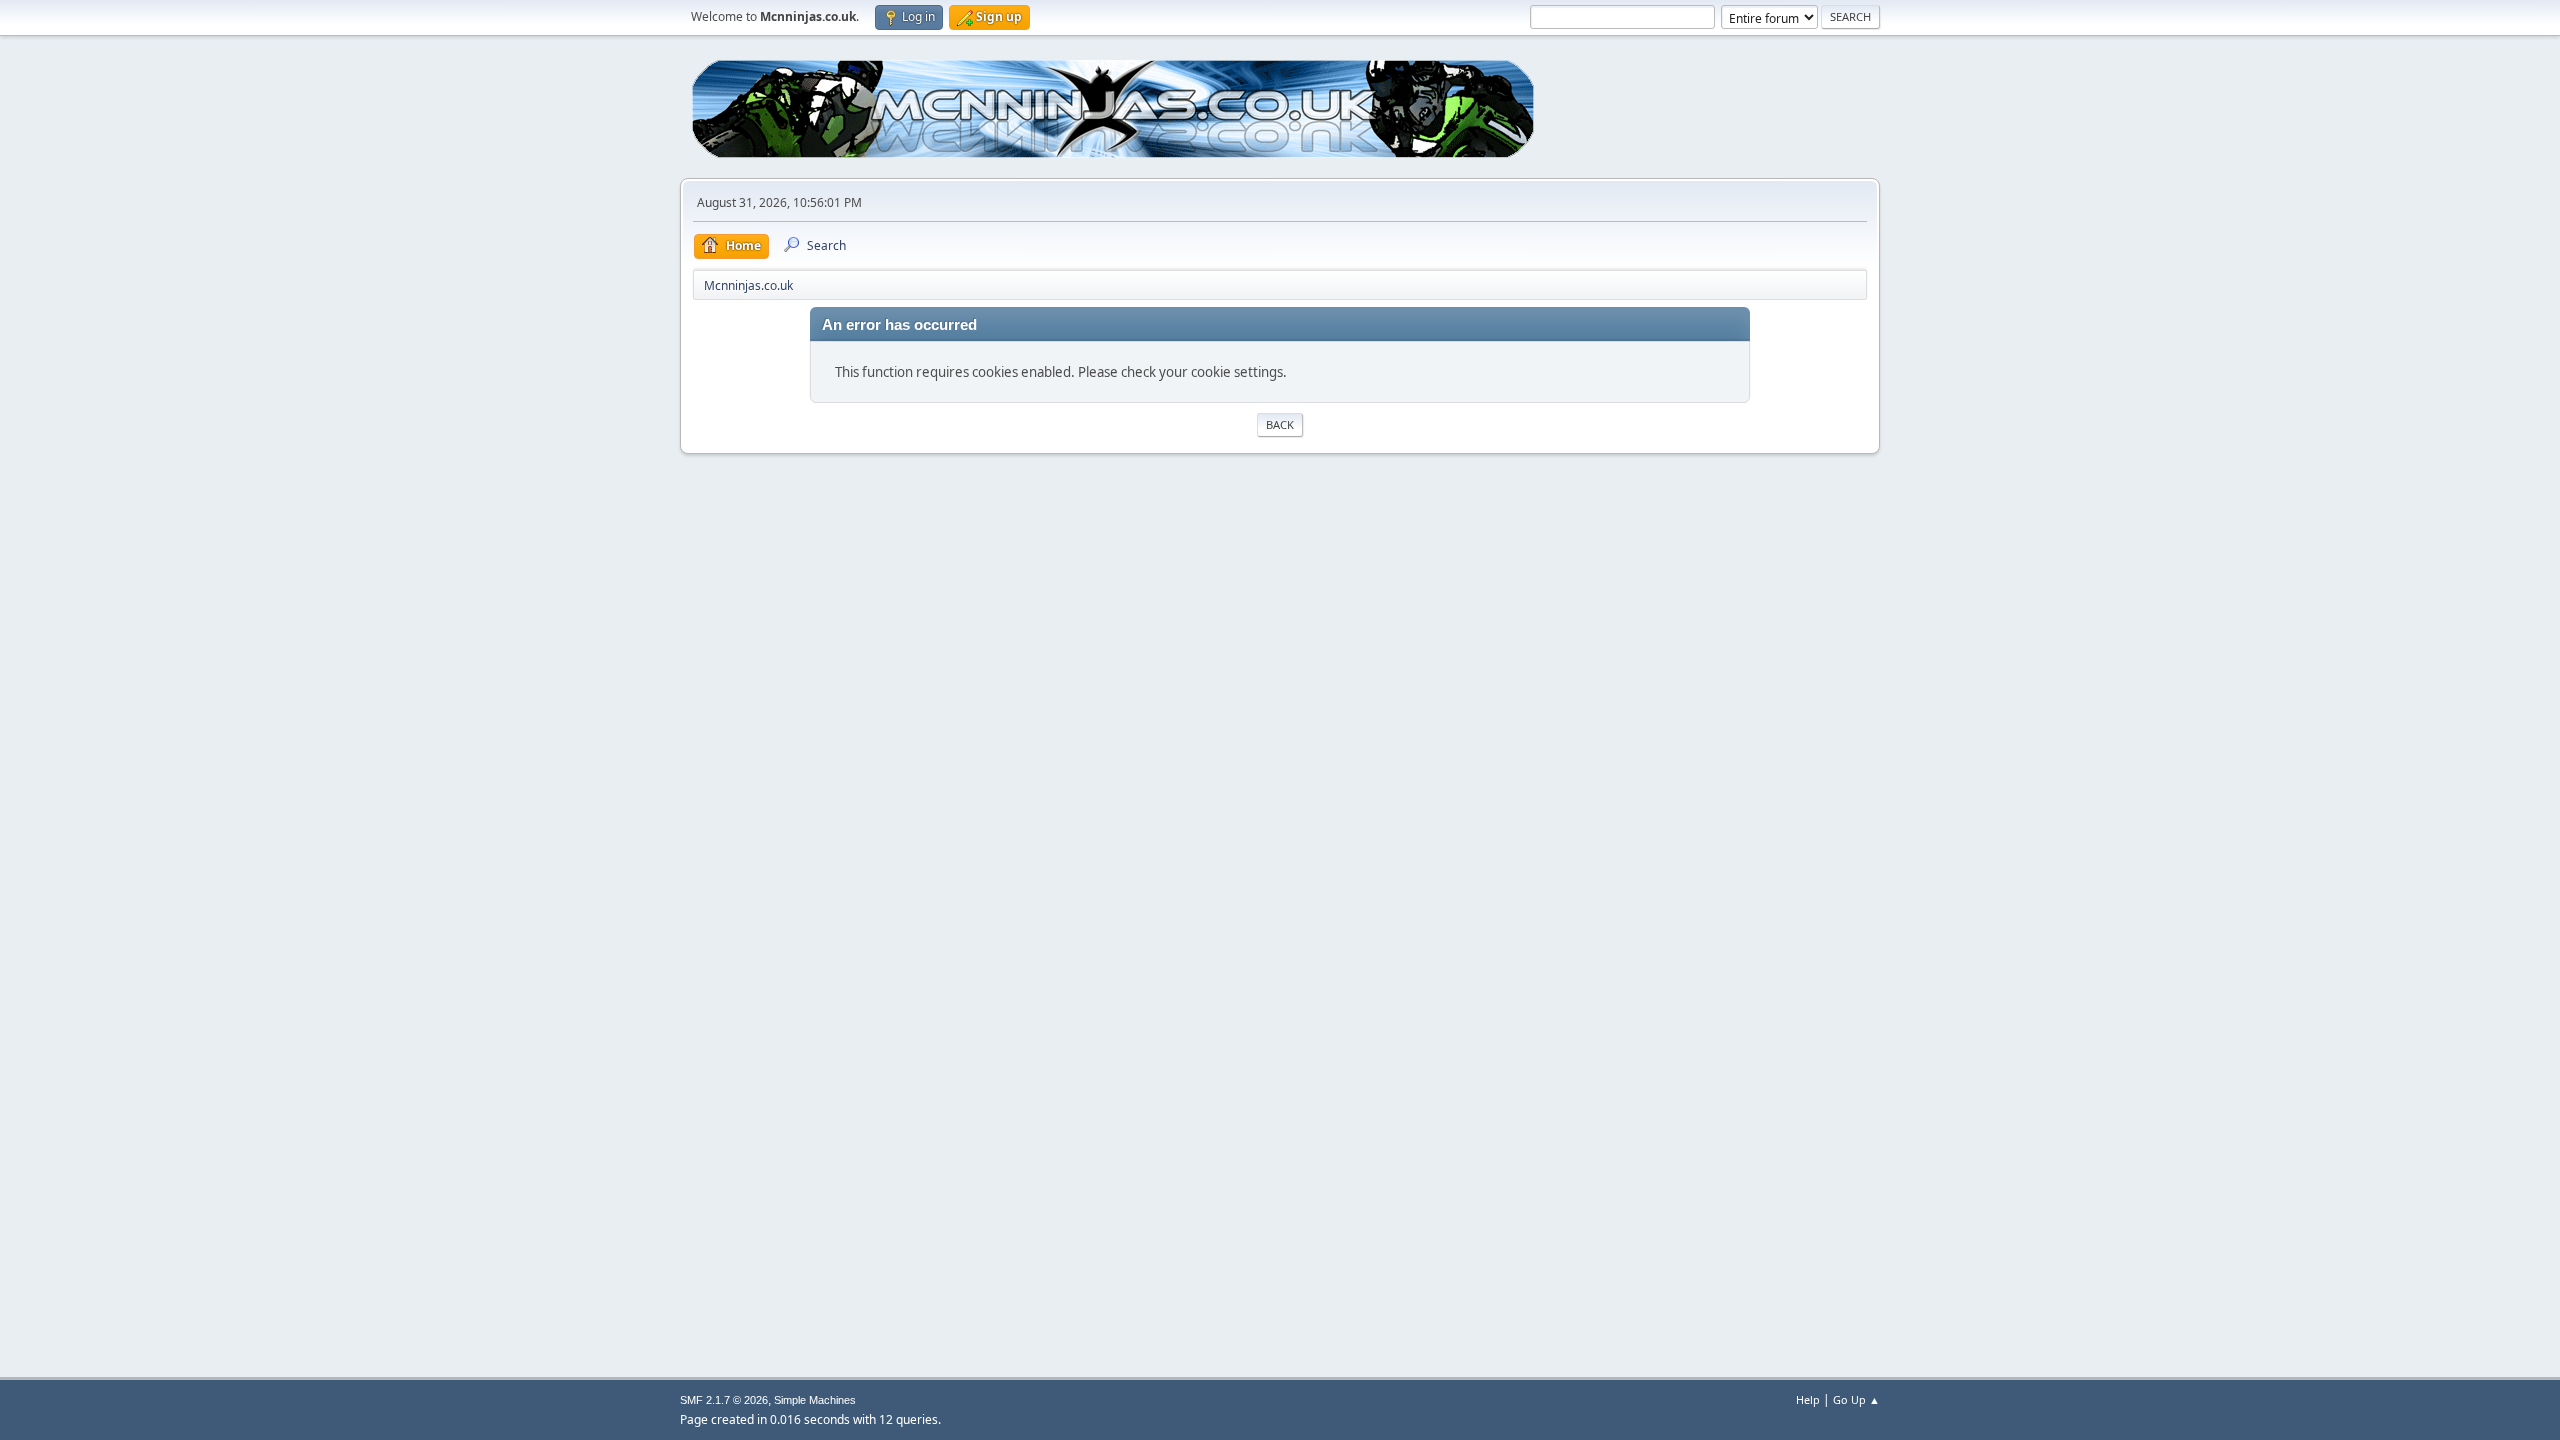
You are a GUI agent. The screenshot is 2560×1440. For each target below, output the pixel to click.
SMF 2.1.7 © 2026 (724, 1400)
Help (1808, 1399)
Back (1280, 424)
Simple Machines (815, 1400)
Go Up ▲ (1856, 1399)
